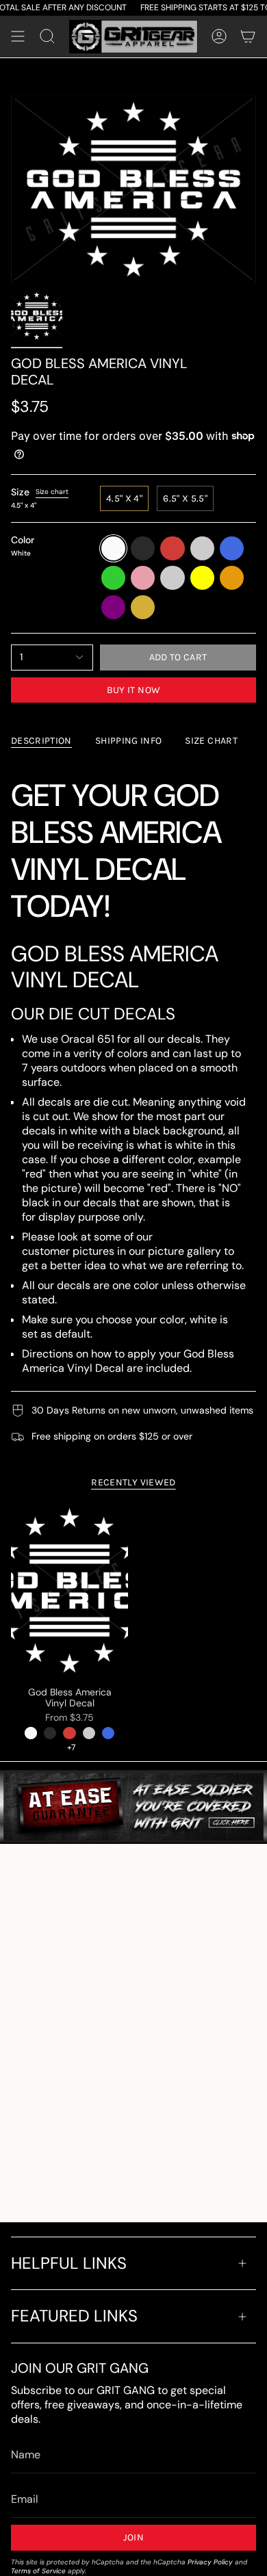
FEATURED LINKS (74, 2316)
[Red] (69, 1733)
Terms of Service (38, 2571)
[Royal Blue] (108, 1733)
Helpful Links (69, 2263)
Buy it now (134, 690)
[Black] (50, 1733)
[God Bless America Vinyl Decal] (69, 1590)
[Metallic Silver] (89, 1733)
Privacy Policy (210, 2562)
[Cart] (248, 37)
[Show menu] (18, 37)
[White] (31, 1733)
